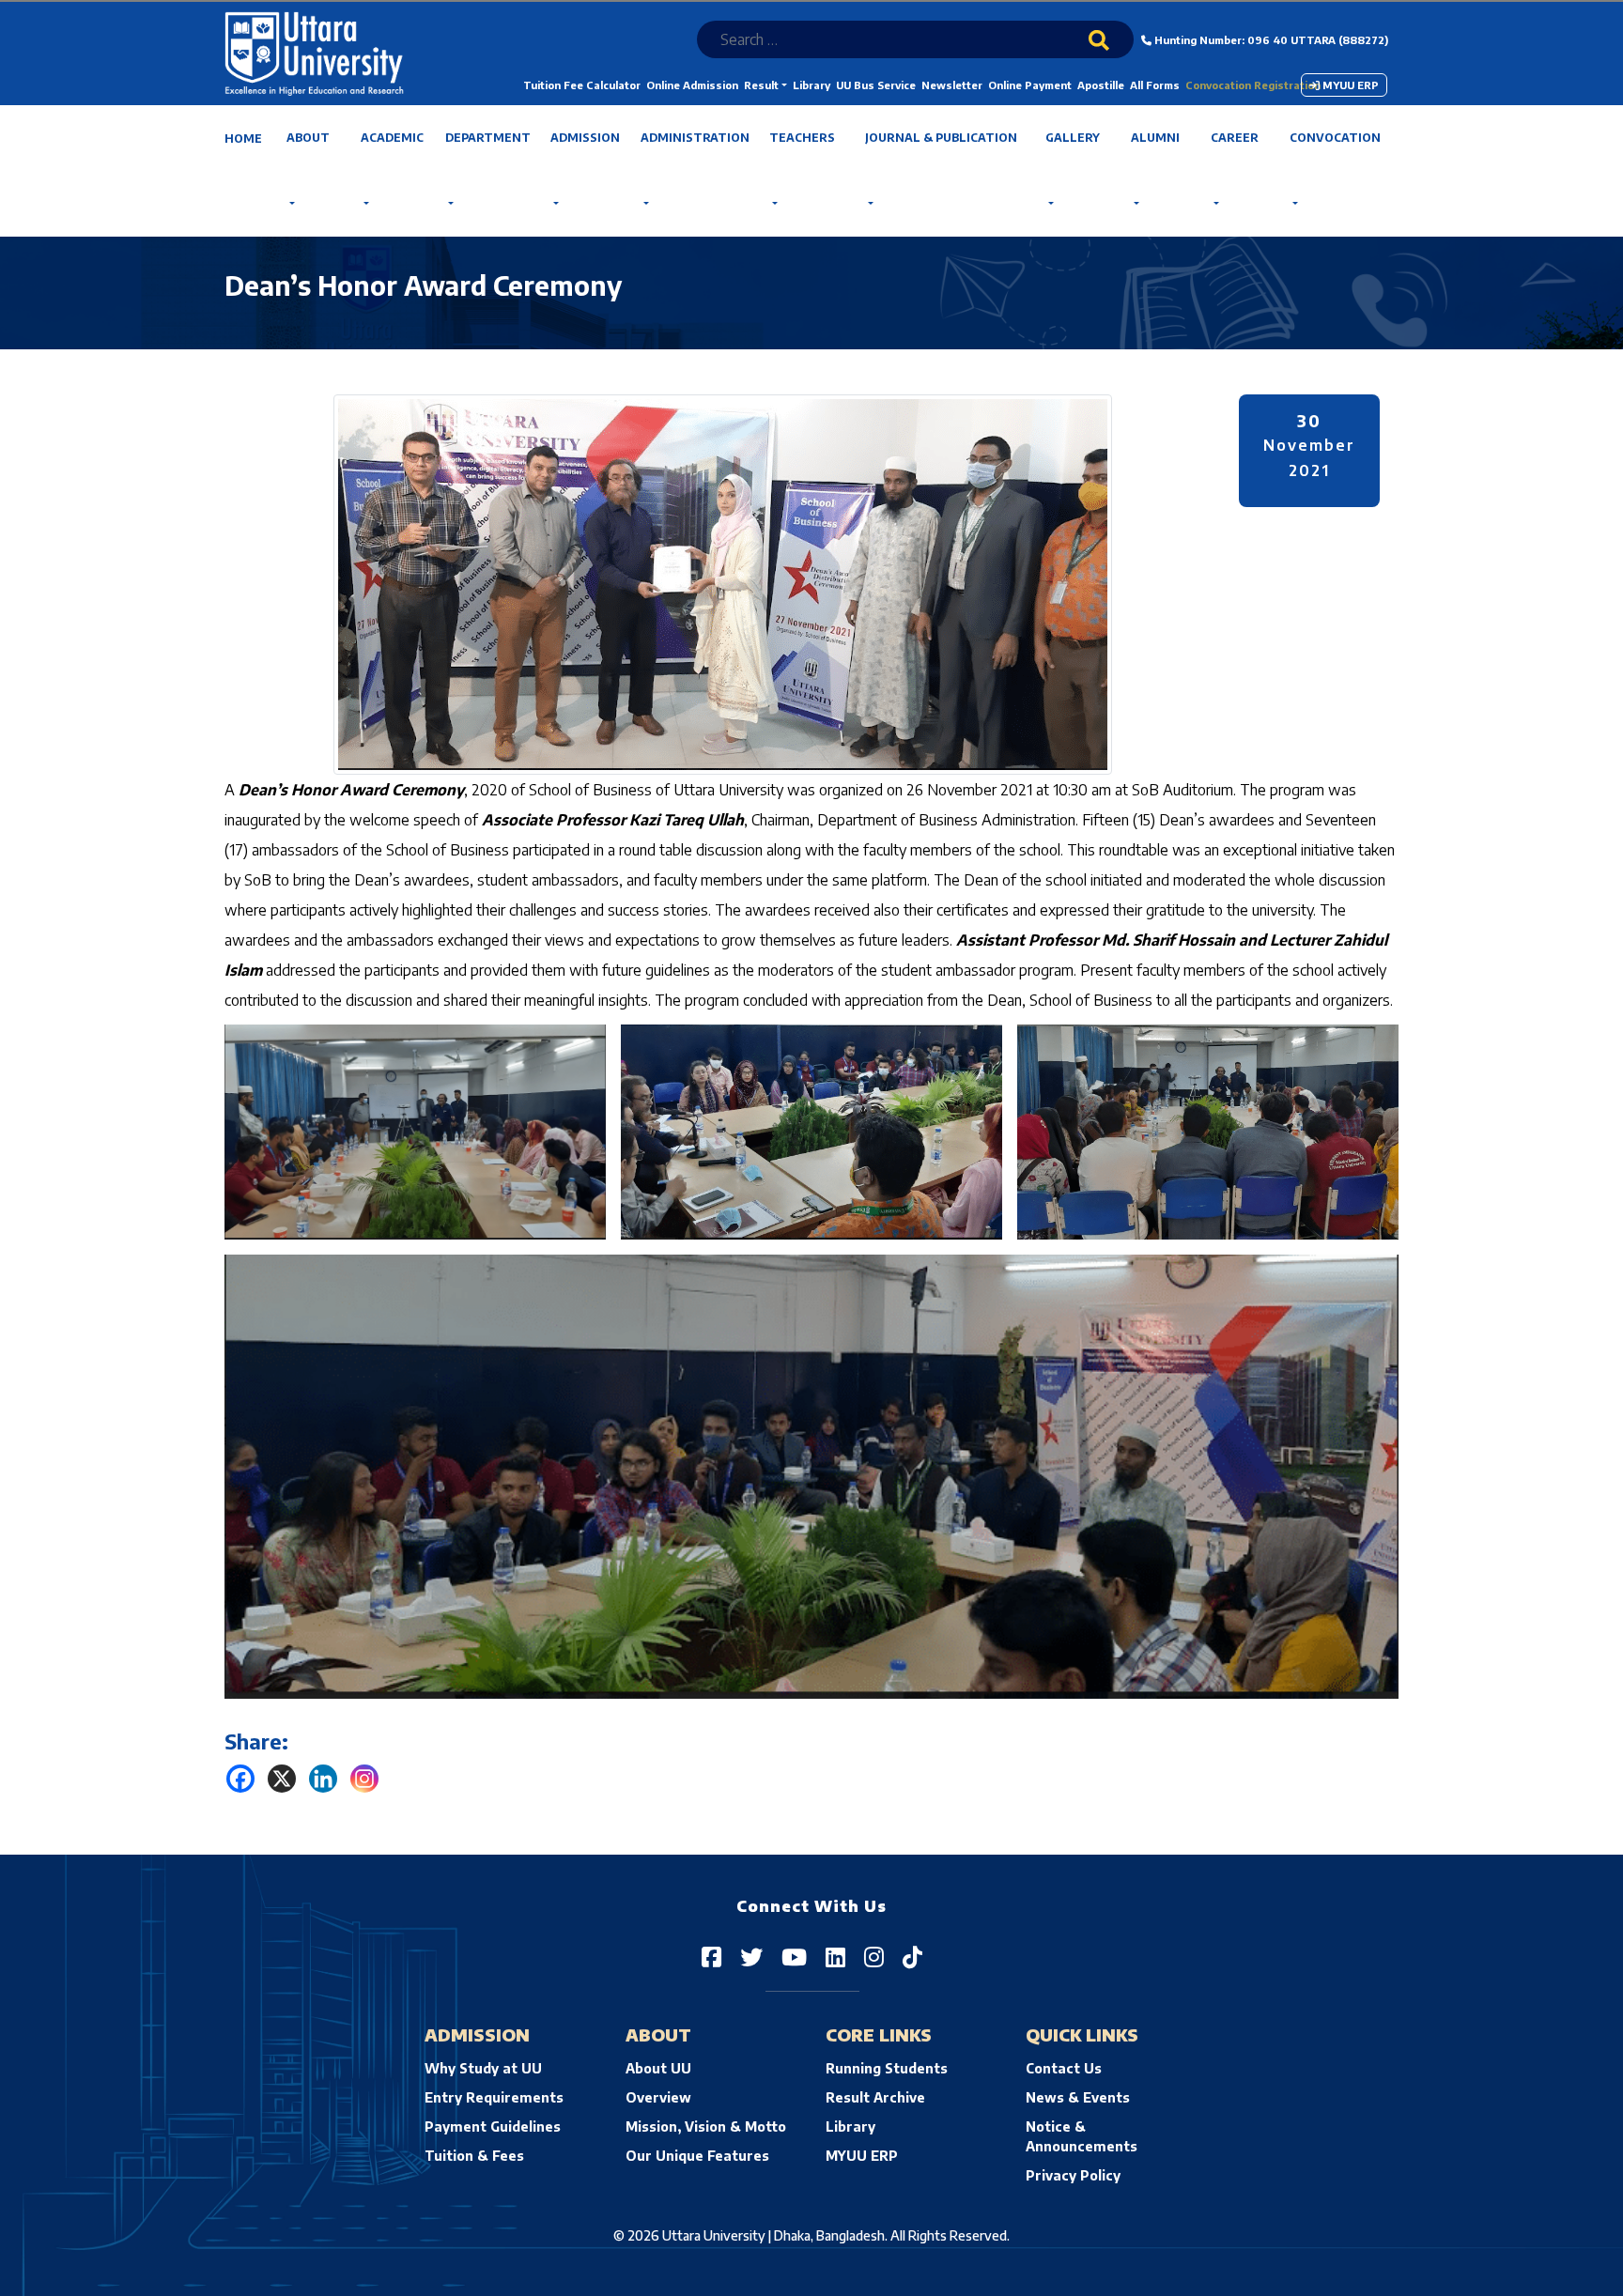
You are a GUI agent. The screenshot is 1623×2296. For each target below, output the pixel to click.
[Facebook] (240, 1779)
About (308, 138)
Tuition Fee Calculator (582, 85)
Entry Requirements (494, 2097)
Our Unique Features (697, 2156)
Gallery (1073, 138)
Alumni (1155, 138)
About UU (658, 2068)
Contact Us (1064, 2068)
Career (1235, 138)
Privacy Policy (1073, 2175)
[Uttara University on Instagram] (874, 1956)
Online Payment (1030, 85)
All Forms (1155, 85)
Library (811, 85)
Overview (658, 2097)
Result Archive (875, 2097)
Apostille (1101, 85)
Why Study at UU (483, 2068)
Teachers (802, 138)
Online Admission (692, 85)
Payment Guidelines (493, 2126)
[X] (282, 1779)
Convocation (1335, 138)
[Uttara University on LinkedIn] (835, 1956)
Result (761, 85)
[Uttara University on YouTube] (794, 1956)
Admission (585, 138)
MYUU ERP (1349, 85)
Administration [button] (695, 138)
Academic (392, 138)
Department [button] (488, 138)
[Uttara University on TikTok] (912, 1956)
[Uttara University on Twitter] (751, 1956)
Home (243, 139)
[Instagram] (364, 1779)
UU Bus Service (876, 85)
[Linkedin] (323, 1779)
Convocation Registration (1253, 85)
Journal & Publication (941, 138)
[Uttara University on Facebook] (711, 1956)
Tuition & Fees (474, 2156)
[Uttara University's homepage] (314, 52)
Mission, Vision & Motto (706, 2126)
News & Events (1078, 2097)
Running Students (887, 2068)
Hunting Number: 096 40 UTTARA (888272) (1270, 40)
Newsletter (952, 85)
